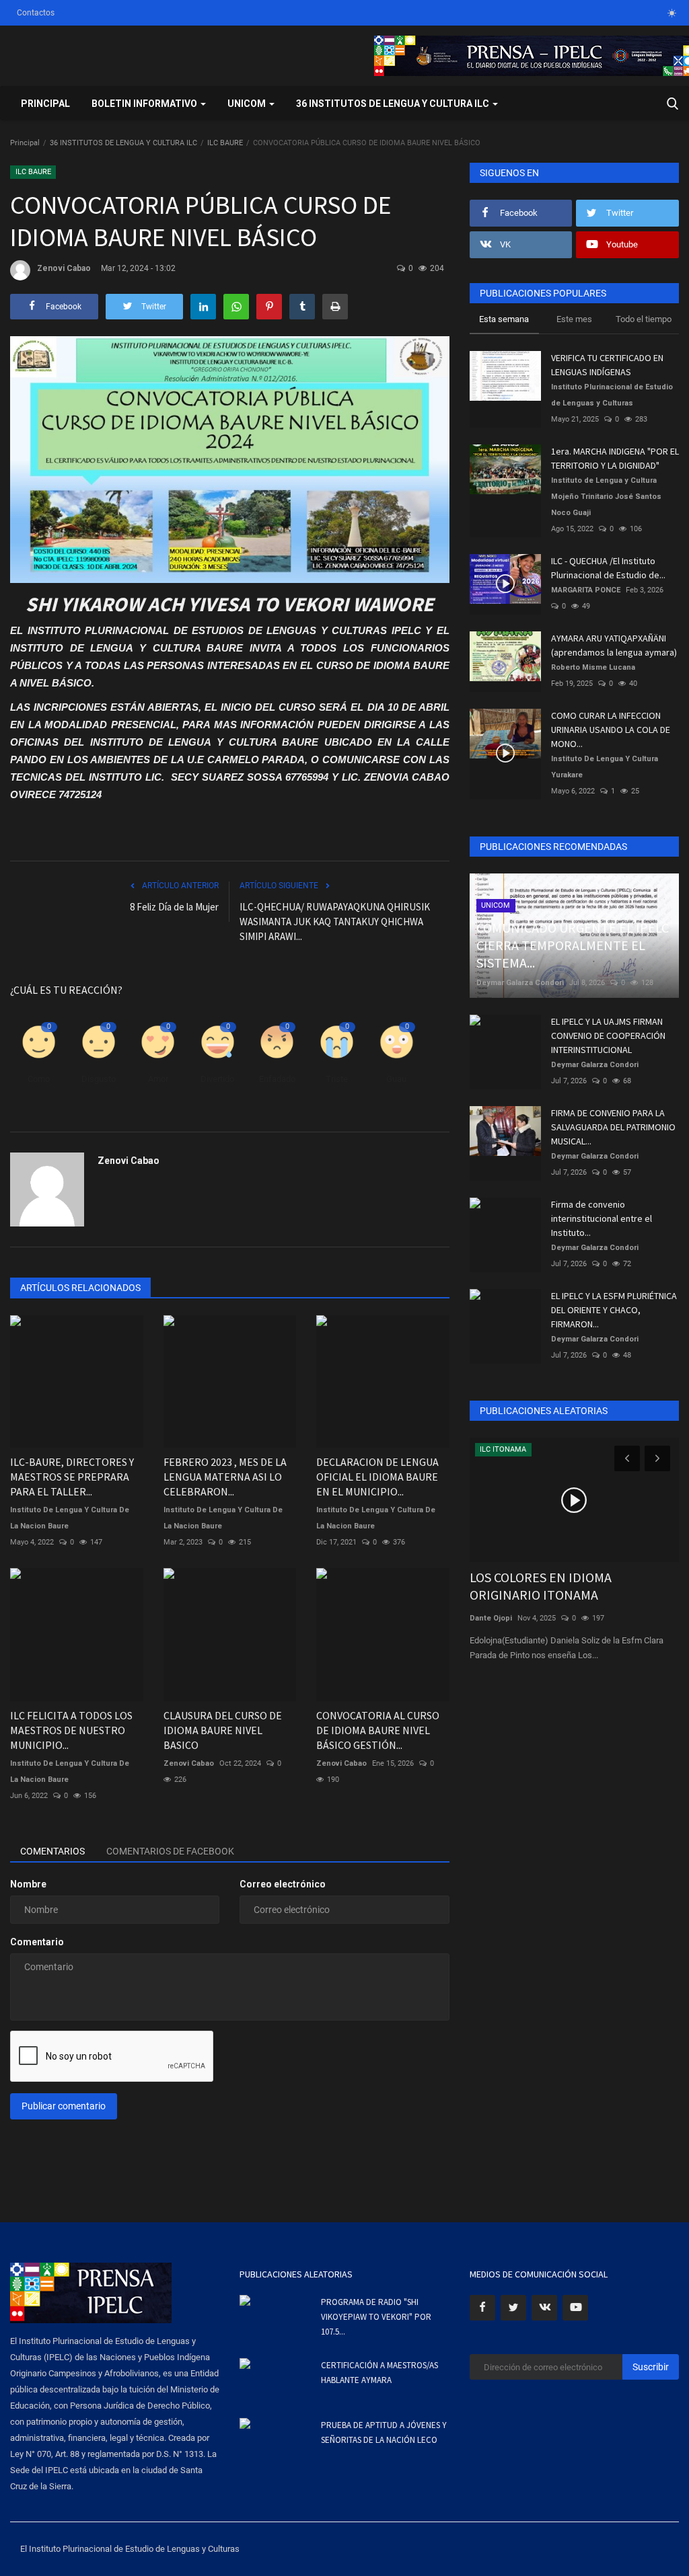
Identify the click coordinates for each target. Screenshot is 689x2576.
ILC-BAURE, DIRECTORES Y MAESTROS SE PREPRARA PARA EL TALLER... (72, 1477)
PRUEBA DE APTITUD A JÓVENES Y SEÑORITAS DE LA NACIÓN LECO (384, 2432)
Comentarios (52, 1851)
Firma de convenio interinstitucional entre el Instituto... (602, 1218)
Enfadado (277, 1079)
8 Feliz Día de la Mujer (174, 907)
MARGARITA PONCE (586, 590)
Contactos (36, 13)
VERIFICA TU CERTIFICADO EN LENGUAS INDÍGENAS (607, 365)
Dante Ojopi (491, 1618)
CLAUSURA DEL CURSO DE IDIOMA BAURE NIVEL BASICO (223, 1730)
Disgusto (99, 1079)
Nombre (28, 1884)
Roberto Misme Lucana (593, 667)
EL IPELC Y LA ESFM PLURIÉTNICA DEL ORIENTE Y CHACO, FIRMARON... (614, 1310)
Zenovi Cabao (64, 268)
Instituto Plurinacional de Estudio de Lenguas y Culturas (612, 395)
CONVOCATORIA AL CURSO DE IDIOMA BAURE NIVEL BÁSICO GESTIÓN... (378, 1730)
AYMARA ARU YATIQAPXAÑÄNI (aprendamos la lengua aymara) (614, 645)
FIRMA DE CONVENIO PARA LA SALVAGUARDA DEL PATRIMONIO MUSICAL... (613, 1127)
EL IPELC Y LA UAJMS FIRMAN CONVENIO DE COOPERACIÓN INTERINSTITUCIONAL (608, 1036)
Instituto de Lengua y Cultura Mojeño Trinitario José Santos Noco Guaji (606, 497)
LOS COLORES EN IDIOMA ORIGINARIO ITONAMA (541, 1586)
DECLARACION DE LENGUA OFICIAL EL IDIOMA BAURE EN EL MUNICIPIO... (377, 1477)
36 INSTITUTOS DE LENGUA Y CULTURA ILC (123, 143)
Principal (45, 104)
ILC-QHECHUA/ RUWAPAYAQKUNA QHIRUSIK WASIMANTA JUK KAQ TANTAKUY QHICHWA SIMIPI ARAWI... (335, 922)
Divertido (217, 1079)
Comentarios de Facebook (170, 1851)
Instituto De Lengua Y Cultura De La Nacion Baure (70, 1518)
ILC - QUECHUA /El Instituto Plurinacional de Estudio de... (608, 568)
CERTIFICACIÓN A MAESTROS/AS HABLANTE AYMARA (379, 2373)
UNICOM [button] (248, 104)
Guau (396, 1079)
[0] (672, 13)
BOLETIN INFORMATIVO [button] (145, 104)
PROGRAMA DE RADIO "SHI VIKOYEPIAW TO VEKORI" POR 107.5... (376, 2317)
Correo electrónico (283, 1884)
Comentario (37, 1942)
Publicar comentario (64, 2106)
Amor (158, 1079)
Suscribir (651, 2367)
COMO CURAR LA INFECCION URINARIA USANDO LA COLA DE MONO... (611, 730)
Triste (337, 1079)
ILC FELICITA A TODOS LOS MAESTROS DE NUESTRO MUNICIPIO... (71, 1730)
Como (39, 1079)
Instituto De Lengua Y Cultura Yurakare (605, 767)
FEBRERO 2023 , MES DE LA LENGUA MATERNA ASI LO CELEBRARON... (225, 1477)
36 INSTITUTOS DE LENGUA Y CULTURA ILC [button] (394, 104)
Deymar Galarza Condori (520, 983)
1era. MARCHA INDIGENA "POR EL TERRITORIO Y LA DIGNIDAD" (615, 458)
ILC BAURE (225, 143)
